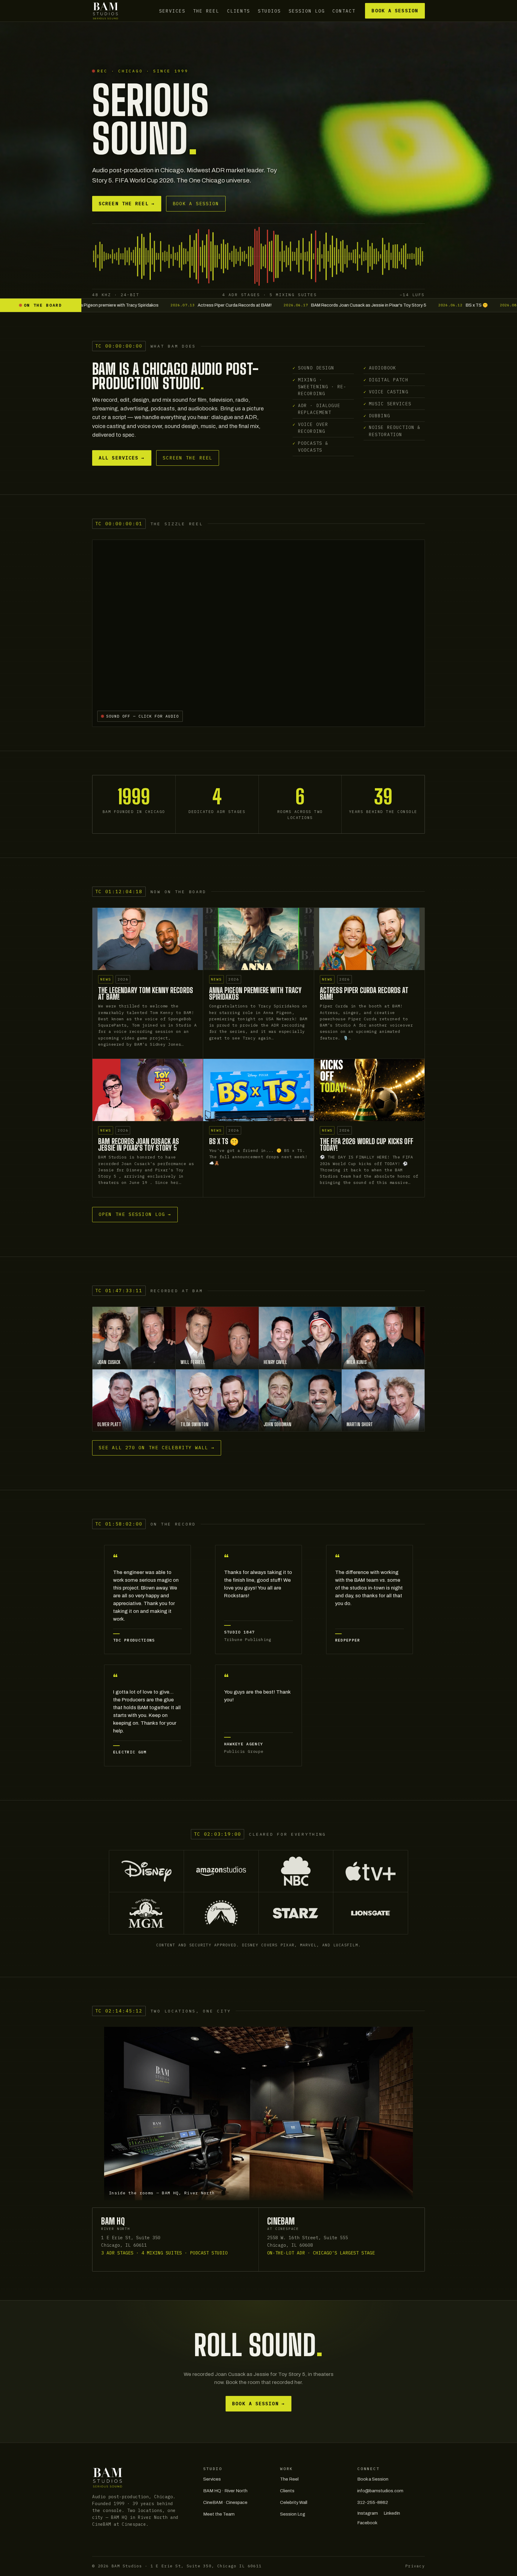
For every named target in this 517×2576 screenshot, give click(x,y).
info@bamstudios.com (380, 2491)
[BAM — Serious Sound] (105, 11)
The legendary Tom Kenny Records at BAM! (146, 994)
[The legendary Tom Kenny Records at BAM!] (148, 939)
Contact (344, 11)
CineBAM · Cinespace (225, 2502)
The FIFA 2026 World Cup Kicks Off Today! (367, 1145)
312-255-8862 (373, 2502)
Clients (239, 11)
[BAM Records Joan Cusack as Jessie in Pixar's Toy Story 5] (148, 1090)
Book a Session (395, 11)
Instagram (368, 2513)
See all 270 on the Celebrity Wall (157, 1448)
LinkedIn (392, 2513)
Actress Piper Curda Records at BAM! (364, 994)
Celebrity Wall (294, 2502)
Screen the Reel (127, 204)
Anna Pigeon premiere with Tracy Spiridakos (256, 994)
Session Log (307, 11)
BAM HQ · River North (225, 2491)
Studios (269, 11)
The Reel (206, 11)
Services (172, 11)
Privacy (415, 2566)
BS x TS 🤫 (224, 1141)
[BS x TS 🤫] (258, 1090)
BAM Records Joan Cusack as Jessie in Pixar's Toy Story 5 (139, 1145)
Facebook (367, 2523)
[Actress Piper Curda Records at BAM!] (369, 939)
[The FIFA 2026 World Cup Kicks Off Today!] (369, 1090)
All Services (122, 458)
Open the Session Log (135, 1214)
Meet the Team (219, 2514)
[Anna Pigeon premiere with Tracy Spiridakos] (258, 939)
